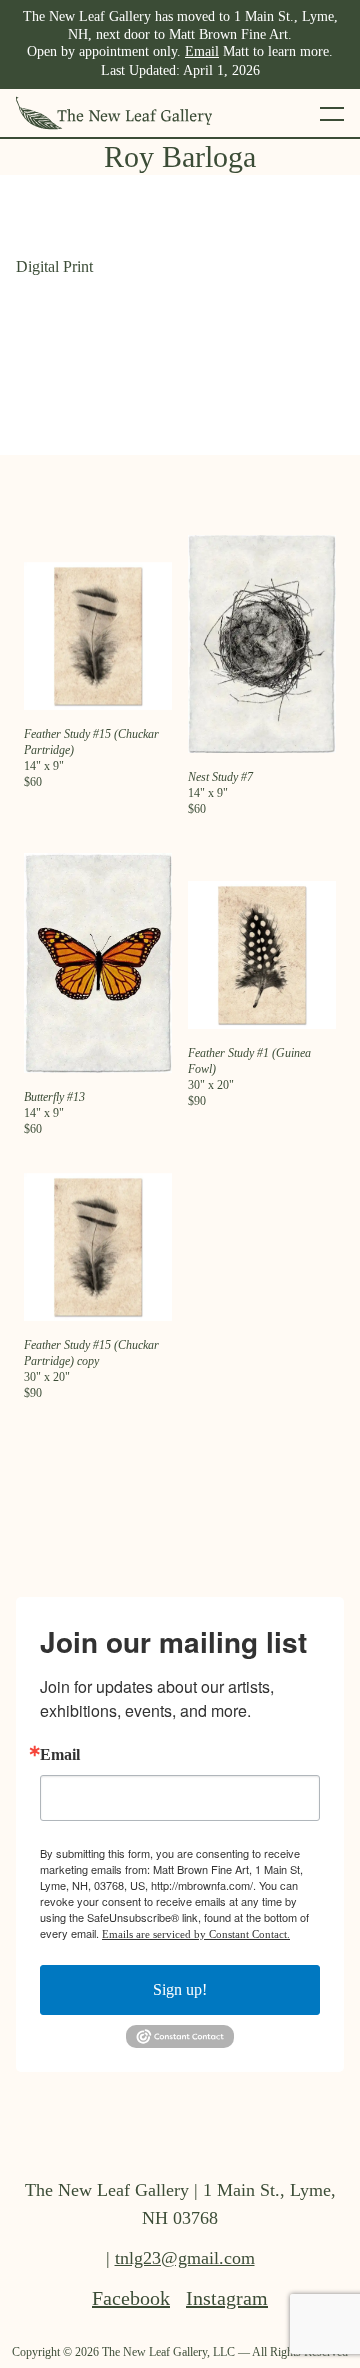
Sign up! (180, 1989)
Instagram (227, 2298)
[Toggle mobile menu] (332, 113)
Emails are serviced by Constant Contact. (196, 1934)
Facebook (131, 2298)
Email (202, 51)
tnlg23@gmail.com (185, 2258)
